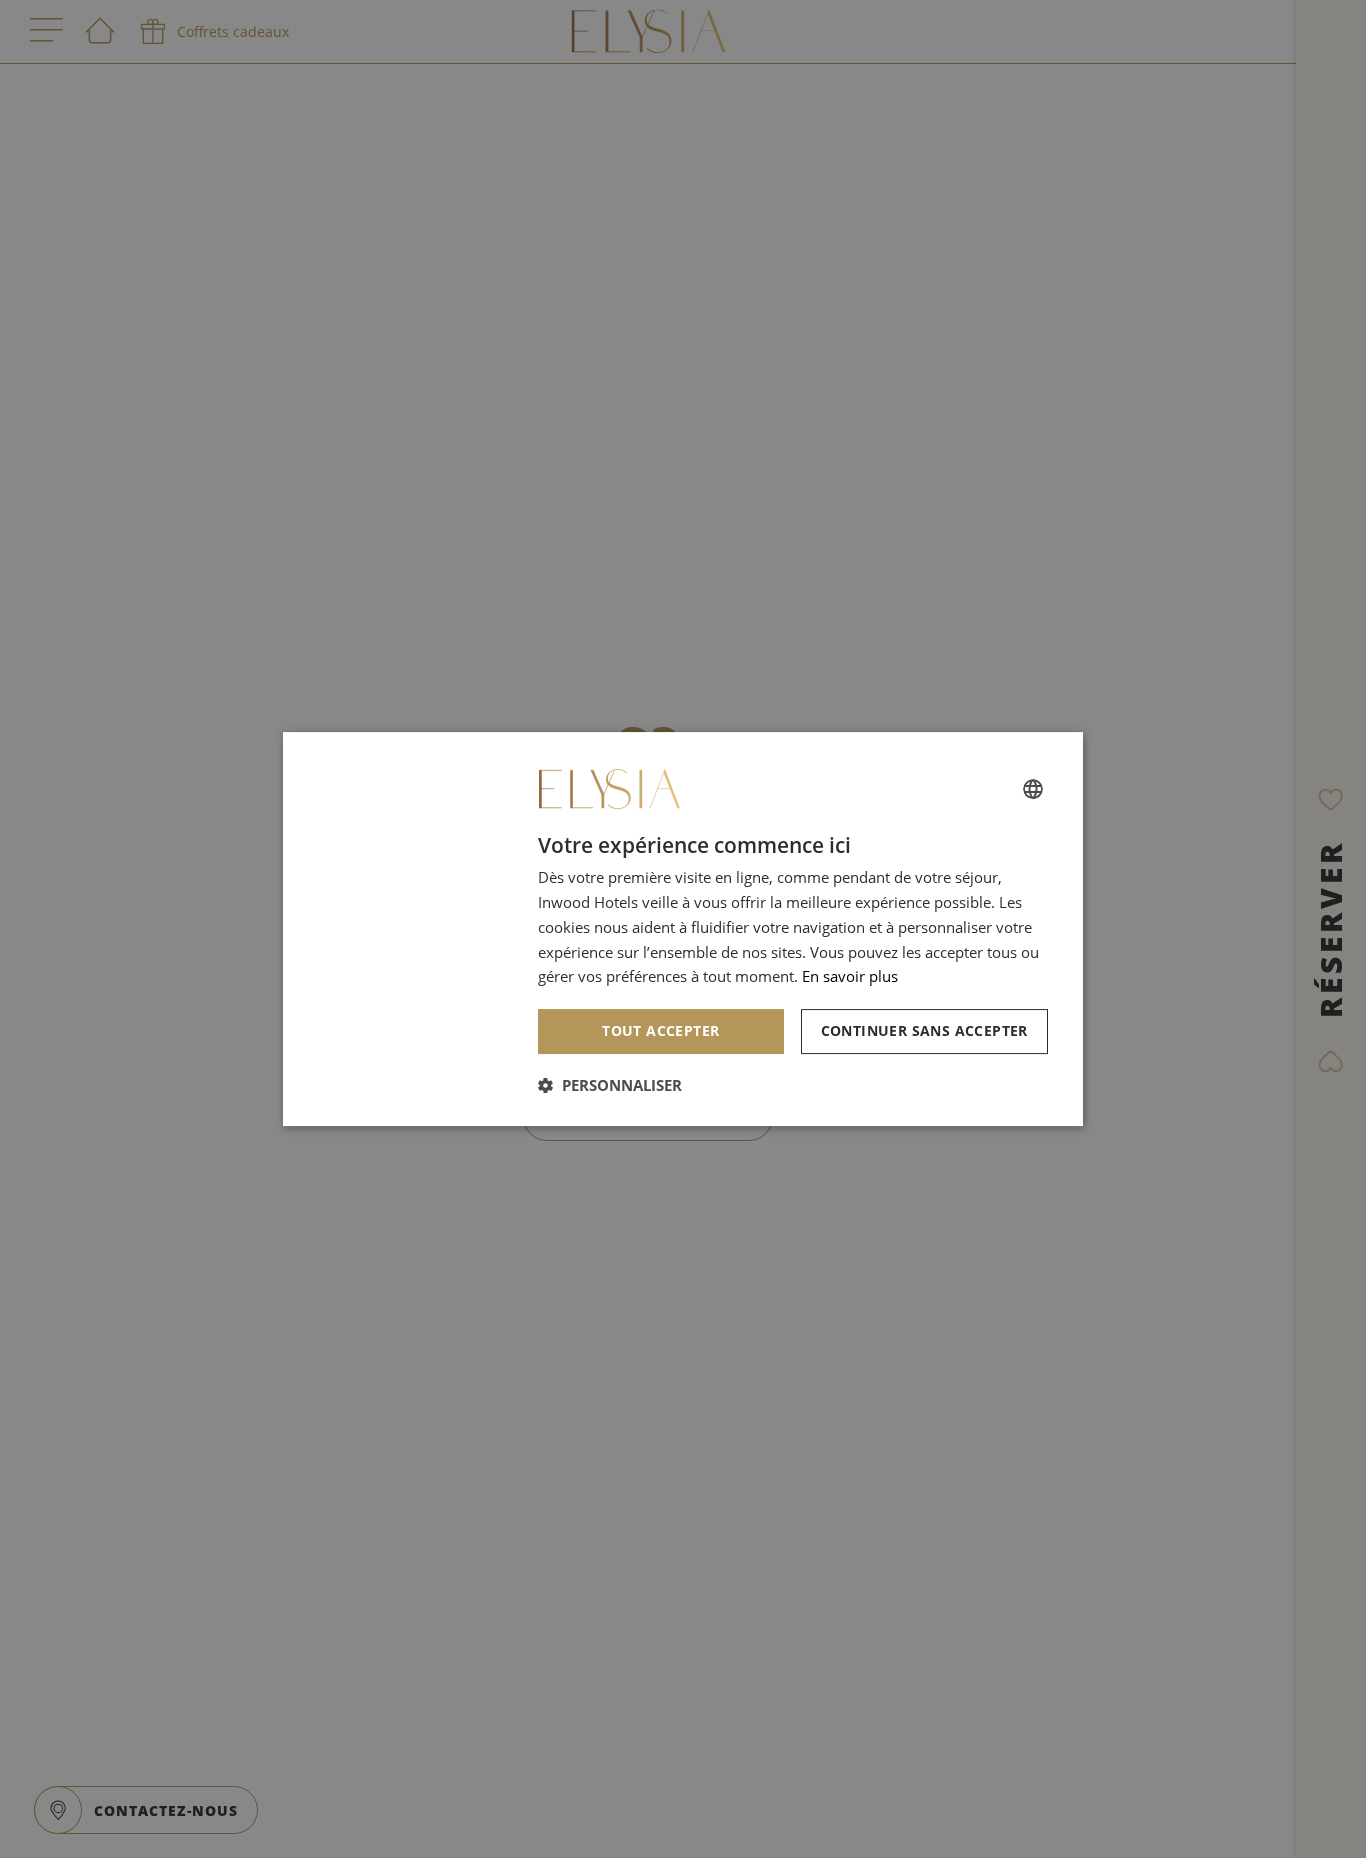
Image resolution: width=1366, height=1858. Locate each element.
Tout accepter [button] (660, 1030)
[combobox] (1033, 789)
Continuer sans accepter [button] (924, 1030)
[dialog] (683, 929)
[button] (610, 1085)
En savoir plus (850, 976)
